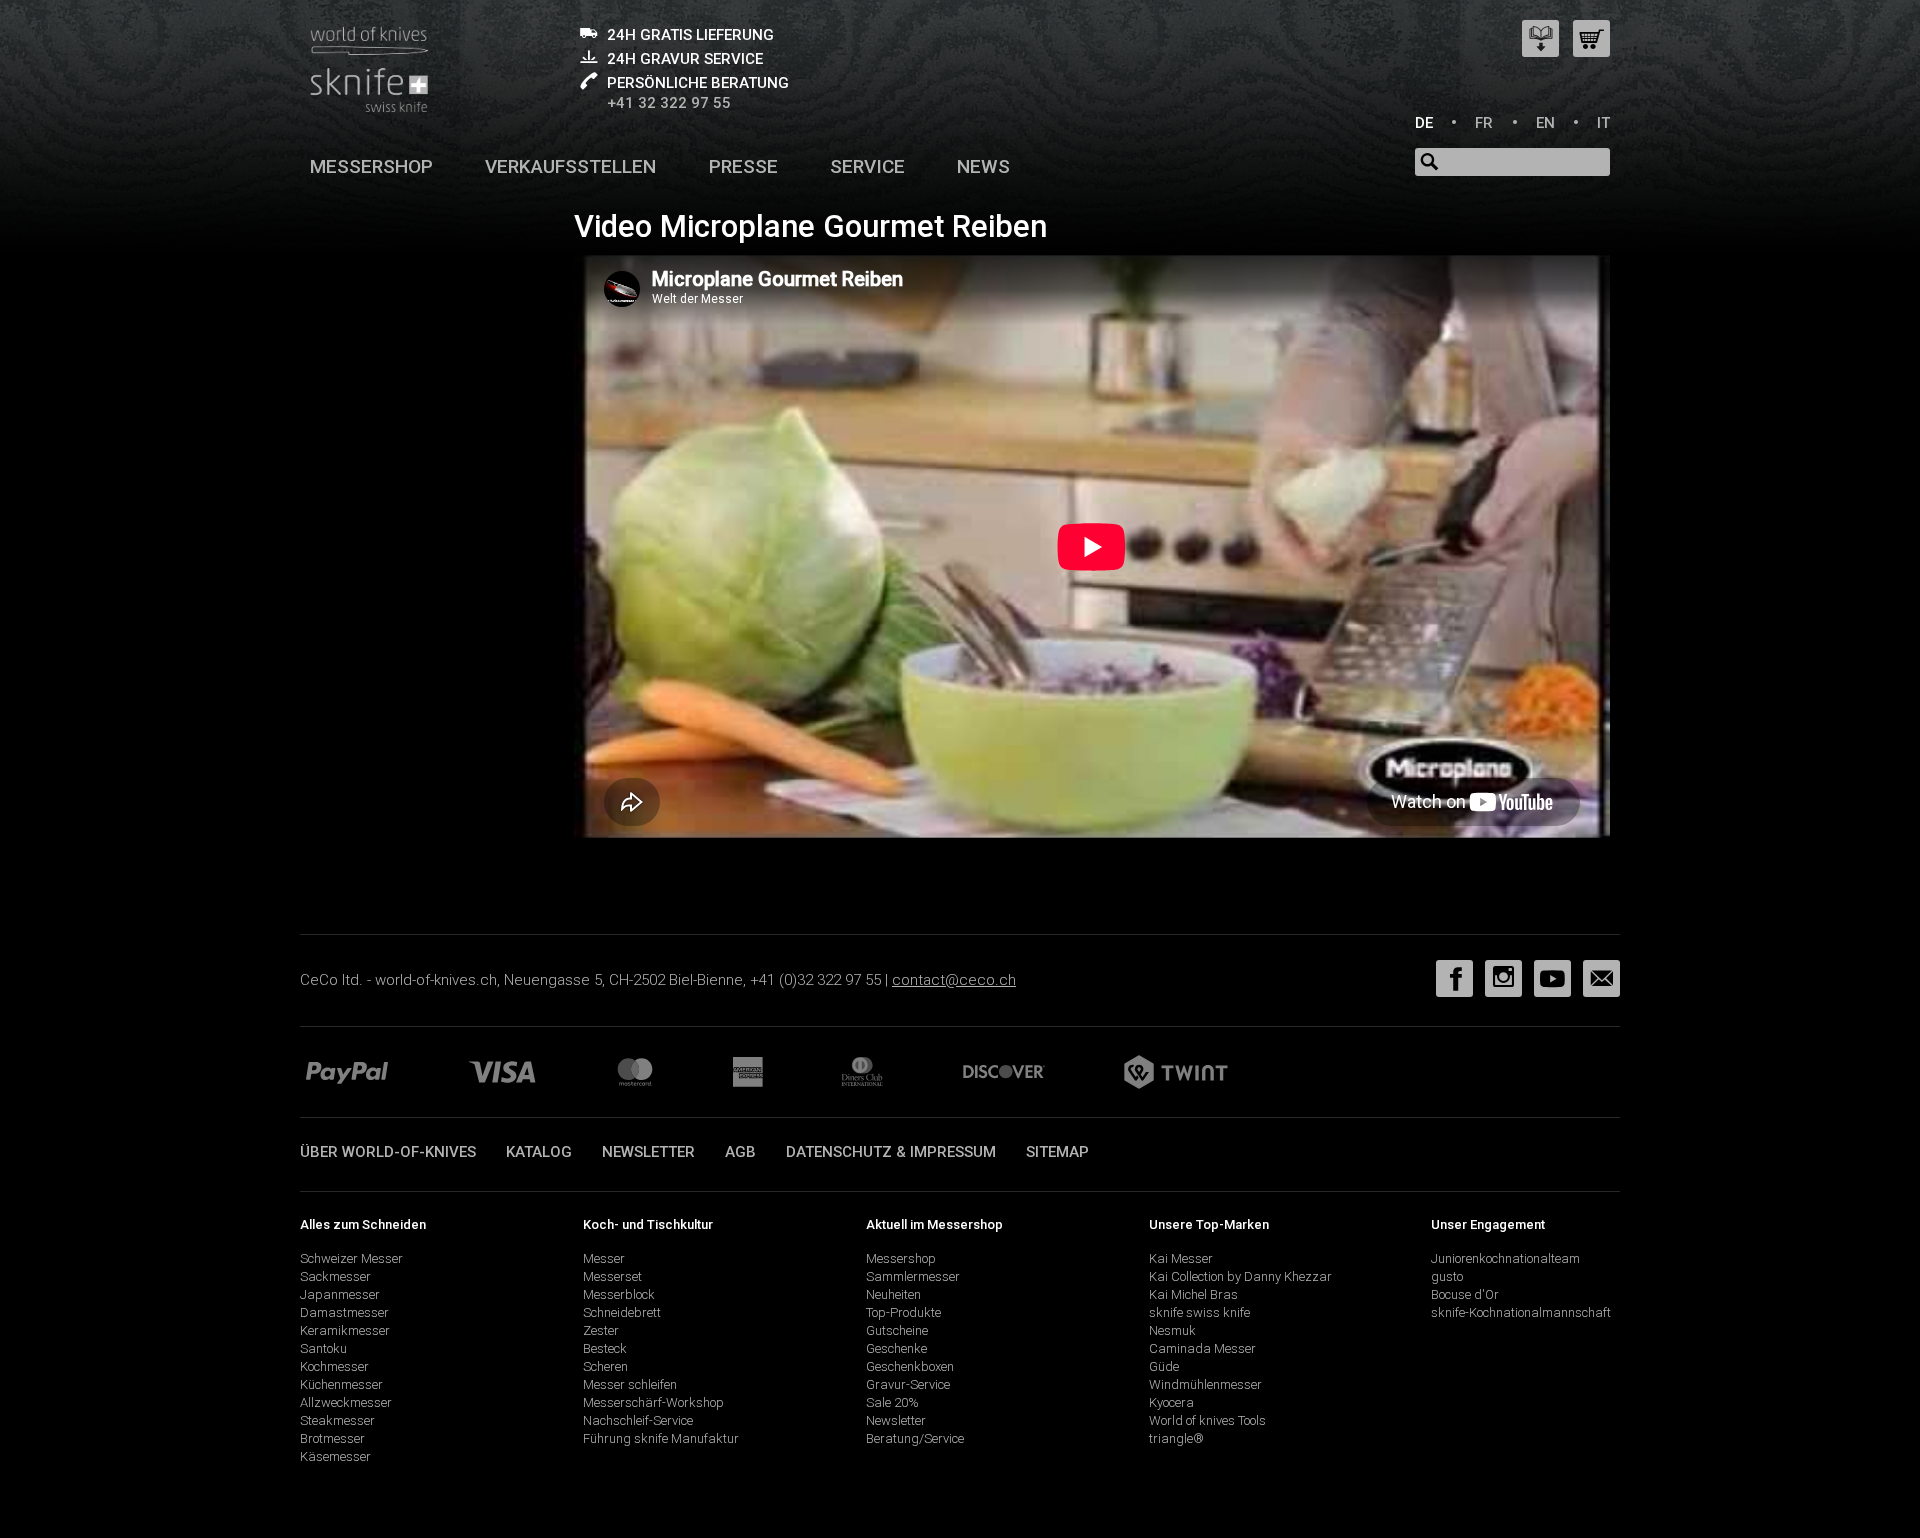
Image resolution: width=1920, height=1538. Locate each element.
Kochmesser (334, 1366)
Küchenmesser (341, 1384)
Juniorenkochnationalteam (1505, 1258)
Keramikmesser (345, 1330)
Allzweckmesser (346, 1402)
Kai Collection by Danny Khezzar (1240, 1276)
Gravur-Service (908, 1384)
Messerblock (619, 1294)
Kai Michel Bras (1193, 1294)
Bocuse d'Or (1465, 1294)
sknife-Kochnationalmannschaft (1521, 1312)
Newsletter (648, 1152)
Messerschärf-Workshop (653, 1402)
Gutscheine (897, 1330)
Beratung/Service (915, 1438)
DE (1424, 123)
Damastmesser (344, 1312)
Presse (743, 166)
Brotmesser (332, 1438)
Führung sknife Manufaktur (661, 1438)
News (983, 166)
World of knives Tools (1207, 1420)
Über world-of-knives (388, 1152)
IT (1603, 123)
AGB (740, 1152)
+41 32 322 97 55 (669, 103)
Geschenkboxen (910, 1366)
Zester (601, 1330)
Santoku (323, 1348)
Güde (1164, 1366)
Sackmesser (335, 1276)
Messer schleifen (630, 1384)
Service (867, 166)
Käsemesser (335, 1456)
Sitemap (1057, 1152)
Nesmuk (1172, 1330)
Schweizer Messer (351, 1258)
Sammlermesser (913, 1276)
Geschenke (896, 1348)
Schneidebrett (622, 1312)
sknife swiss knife (1199, 1312)
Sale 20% (892, 1402)
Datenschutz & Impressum (891, 1152)
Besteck (605, 1348)
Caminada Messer (1202, 1348)
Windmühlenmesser (1205, 1384)
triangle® (1176, 1438)
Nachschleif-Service (638, 1420)
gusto (1447, 1276)
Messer (604, 1258)
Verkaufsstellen (570, 166)
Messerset (612, 1276)
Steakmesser (337, 1420)
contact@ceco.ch (954, 980)
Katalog (539, 1152)
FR (1484, 123)
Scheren (605, 1366)
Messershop (371, 166)
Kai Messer (1181, 1258)
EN (1545, 123)
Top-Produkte (903, 1312)
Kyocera (1171, 1402)
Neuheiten (893, 1294)
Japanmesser (340, 1294)
